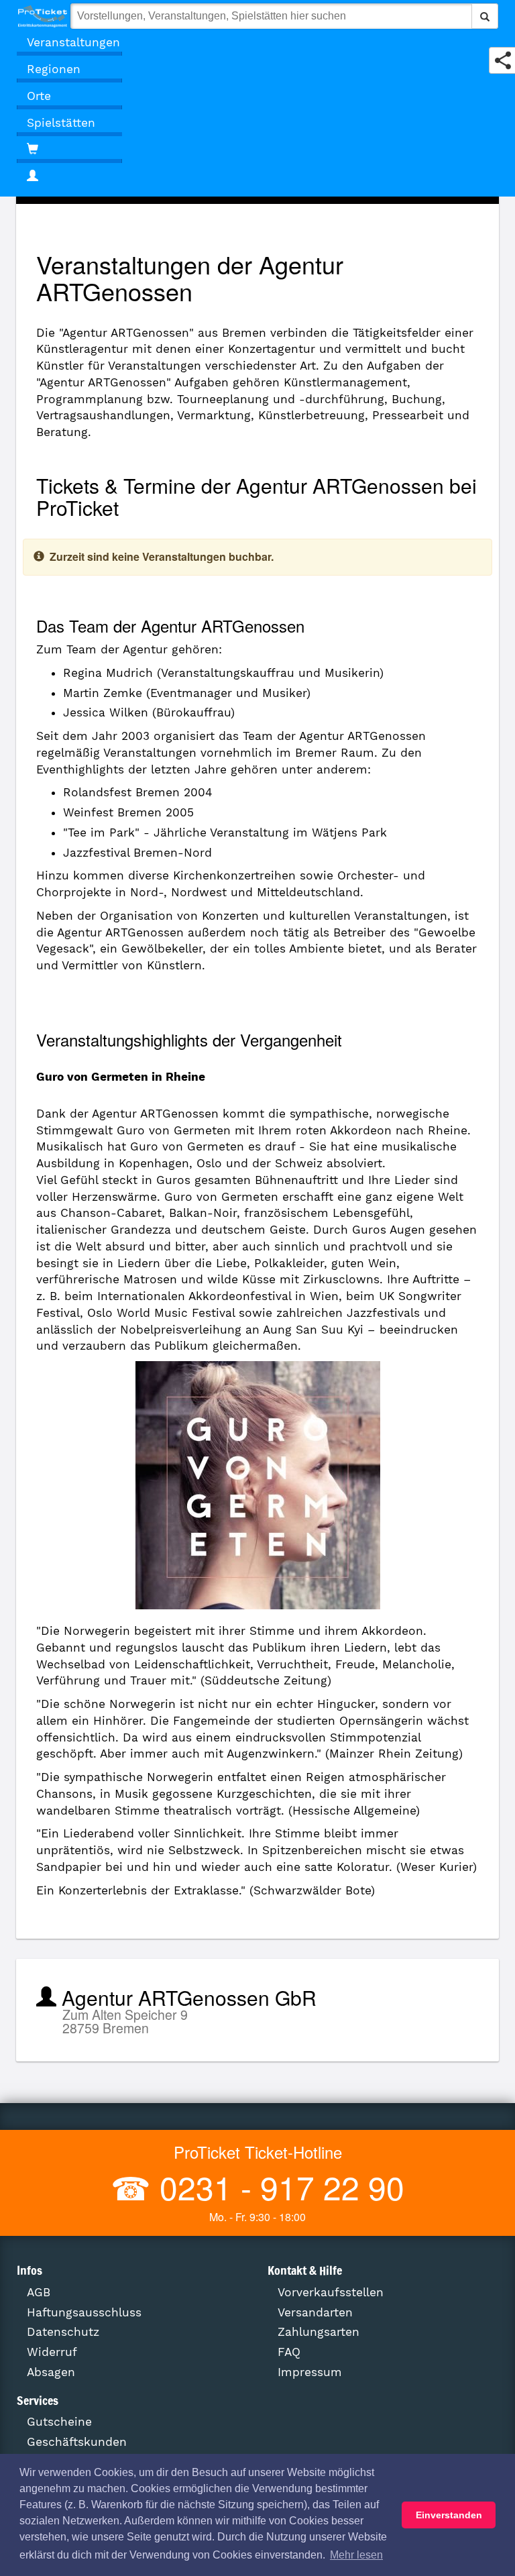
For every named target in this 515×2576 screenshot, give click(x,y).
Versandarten (315, 2312)
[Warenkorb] (69, 150)
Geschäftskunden (77, 2442)
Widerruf (52, 2352)
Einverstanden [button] (449, 2515)
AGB (39, 2292)
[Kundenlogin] (257, 176)
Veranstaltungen (73, 42)
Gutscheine (59, 2422)
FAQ (289, 2352)
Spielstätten (61, 123)
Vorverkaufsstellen (331, 2292)
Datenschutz (63, 2332)
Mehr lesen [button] (356, 2555)
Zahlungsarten (319, 2332)
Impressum (310, 2372)
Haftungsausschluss (84, 2312)
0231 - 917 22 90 (278, 2187)
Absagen (51, 2372)
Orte (39, 96)
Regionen (54, 69)
